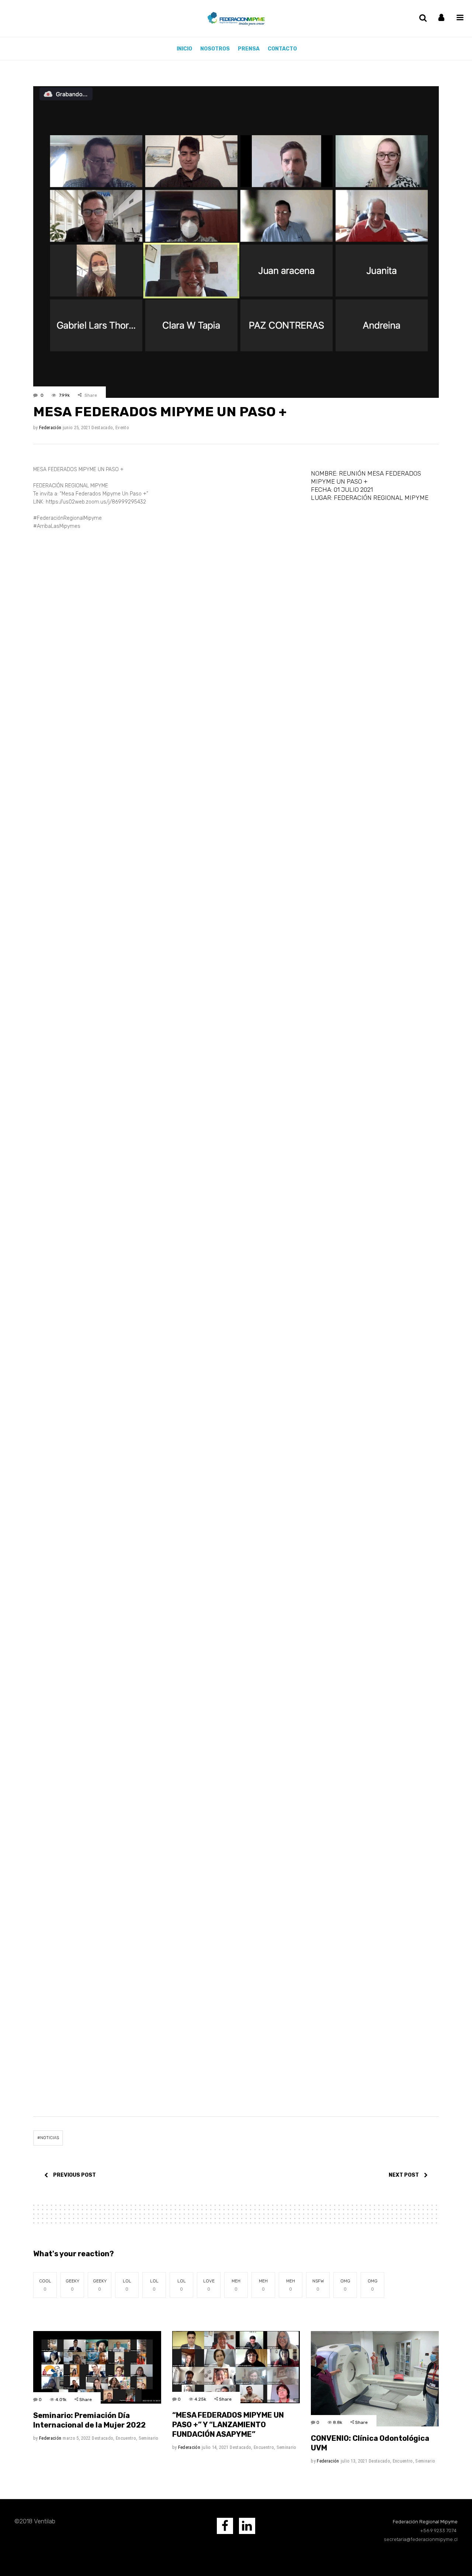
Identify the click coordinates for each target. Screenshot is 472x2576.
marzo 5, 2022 (77, 2438)
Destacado (102, 427)
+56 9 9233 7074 (439, 2531)
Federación (50, 427)
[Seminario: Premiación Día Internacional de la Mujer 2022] (97, 2367)
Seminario (149, 2438)
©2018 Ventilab (35, 2521)
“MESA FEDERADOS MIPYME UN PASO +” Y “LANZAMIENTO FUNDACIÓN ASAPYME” (228, 2425)
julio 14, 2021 (215, 2447)
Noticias (50, 2138)
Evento (122, 427)
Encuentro (126, 2438)
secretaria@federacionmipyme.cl (421, 2539)
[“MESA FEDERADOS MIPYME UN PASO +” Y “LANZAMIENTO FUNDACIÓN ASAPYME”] (236, 2367)
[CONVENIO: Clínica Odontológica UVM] (375, 2379)
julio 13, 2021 (354, 2461)
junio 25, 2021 (77, 427)
